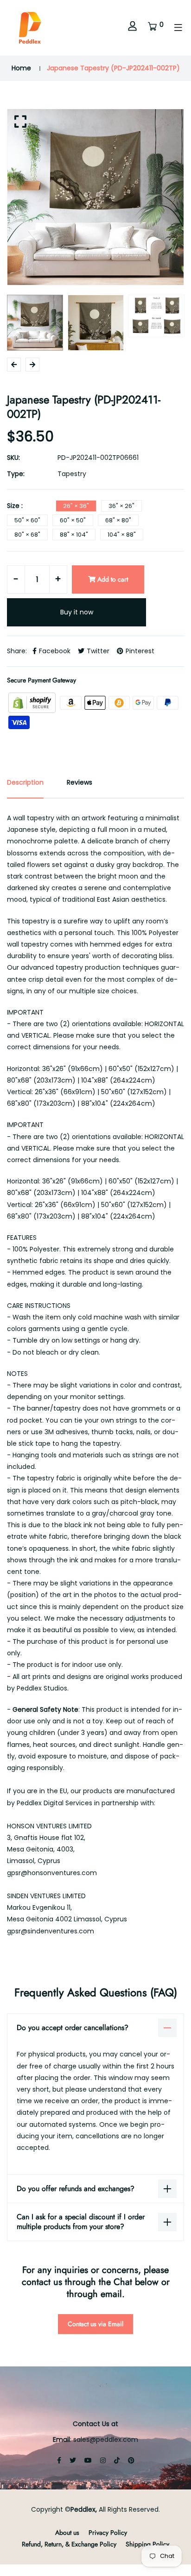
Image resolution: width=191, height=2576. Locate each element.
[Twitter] (73, 2460)
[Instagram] (103, 2460)
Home (21, 68)
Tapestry (72, 474)
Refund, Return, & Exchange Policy (69, 2544)
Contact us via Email (95, 2324)
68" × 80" (118, 520)
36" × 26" (121, 506)
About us (67, 2533)
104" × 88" (122, 535)
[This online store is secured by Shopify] (33, 702)
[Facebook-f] (59, 2460)
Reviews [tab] (80, 782)
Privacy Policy (108, 2533)
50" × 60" (27, 520)
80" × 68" (27, 535)
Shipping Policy (147, 2544)
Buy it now (77, 612)
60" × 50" (73, 520)
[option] (95, 197)
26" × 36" (76, 506)
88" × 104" (74, 535)
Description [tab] (25, 782)
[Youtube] (88, 2460)
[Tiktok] (117, 2460)
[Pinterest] (131, 2460)
